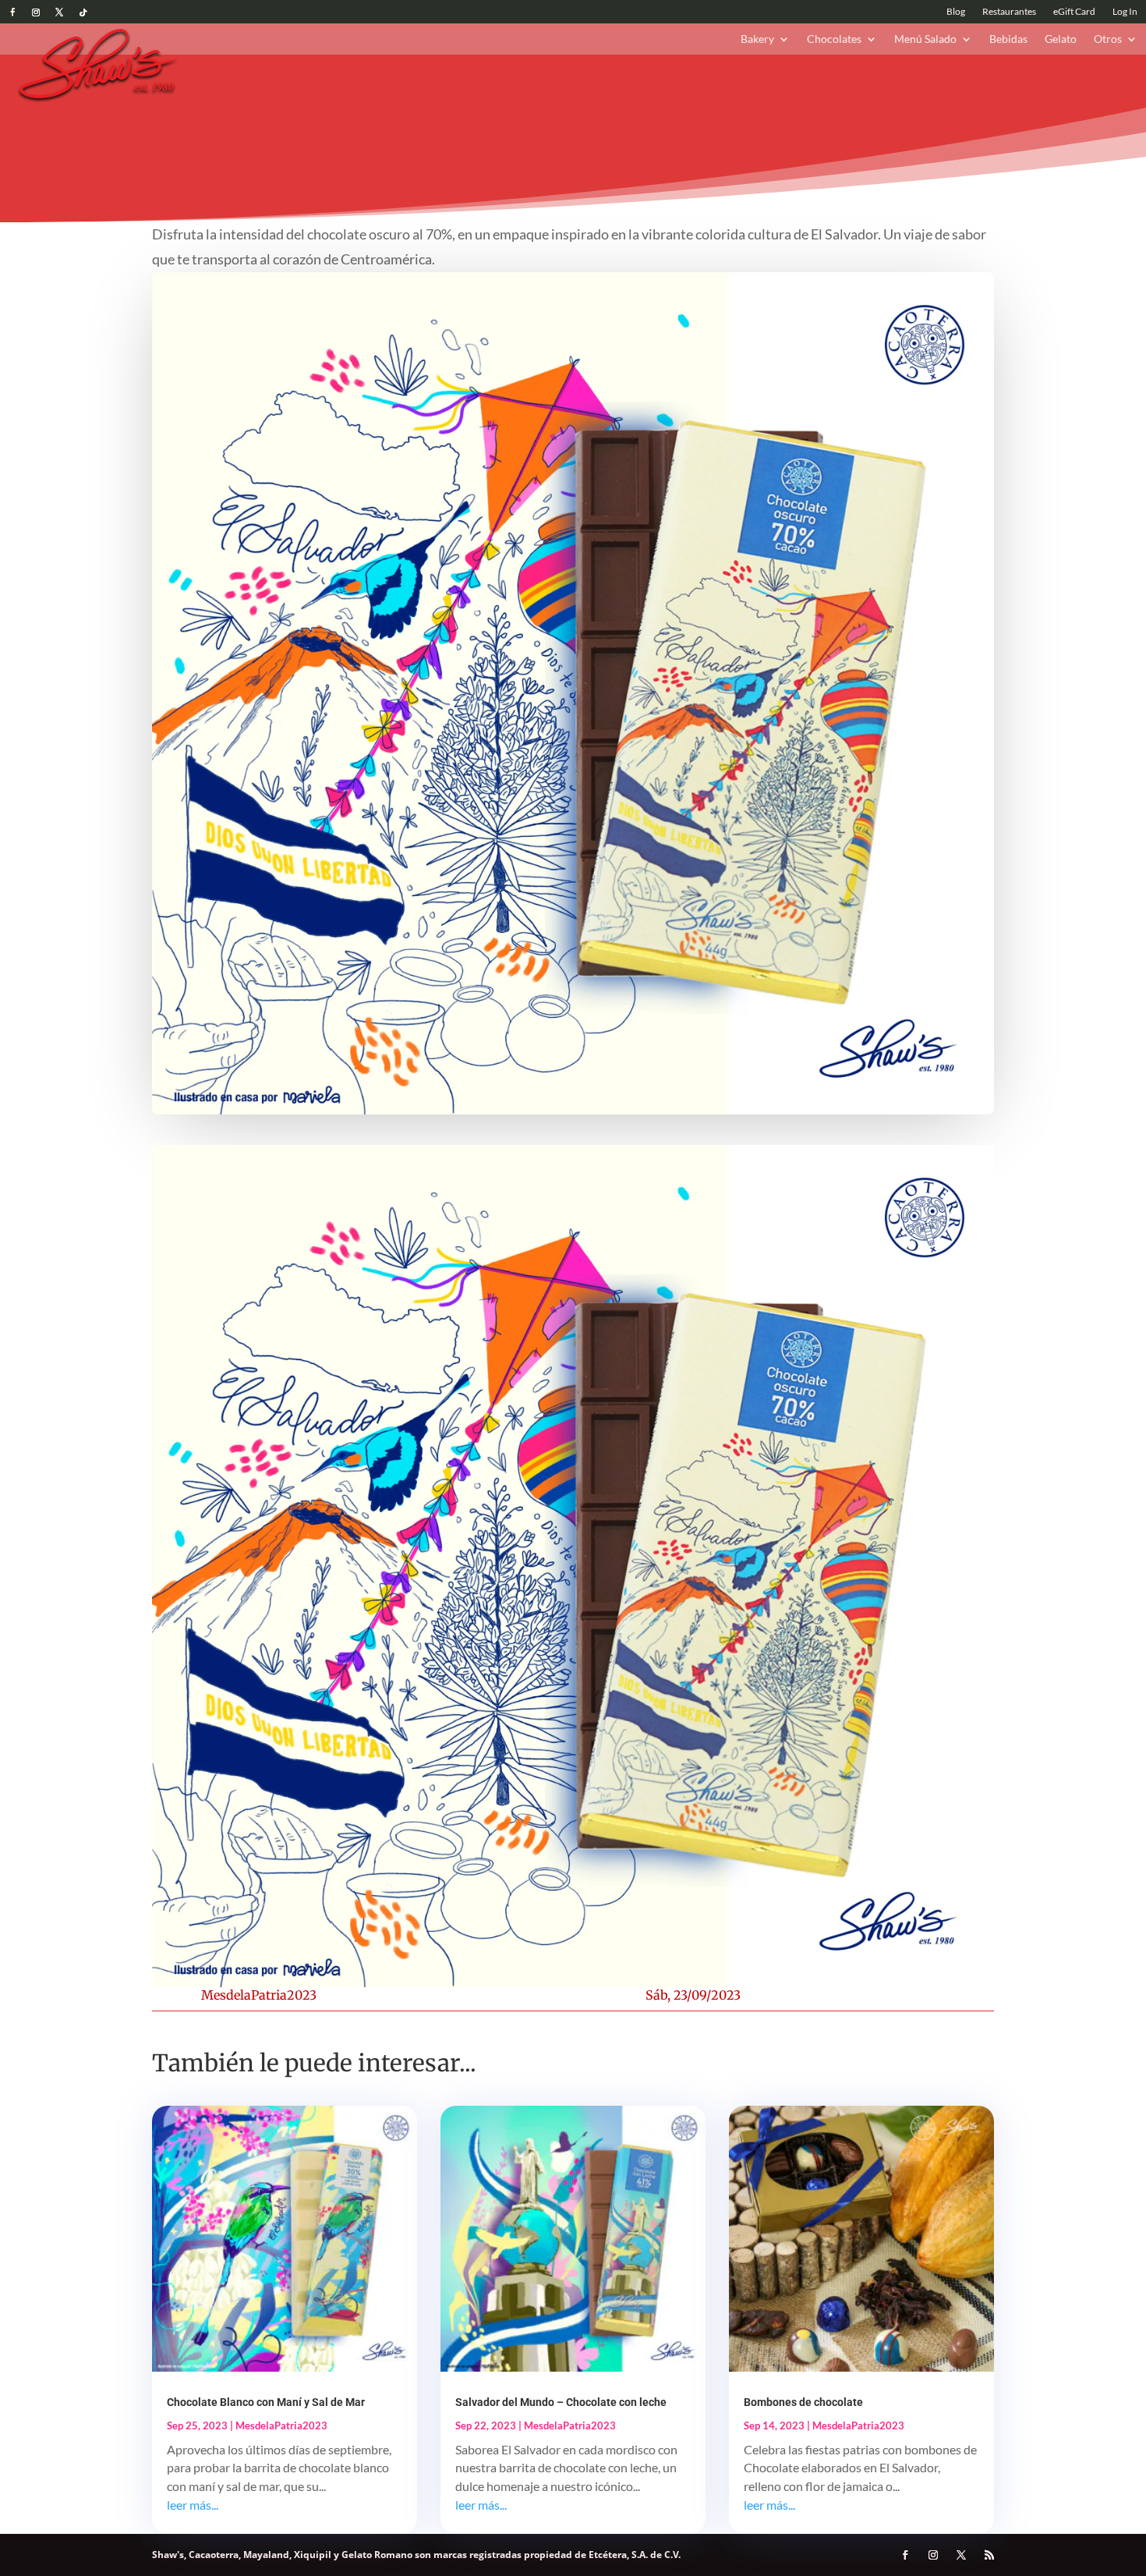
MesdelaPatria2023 (259, 1995)
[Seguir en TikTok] (83, 12)
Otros (1108, 39)
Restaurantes (1009, 12)
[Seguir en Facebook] (12, 12)
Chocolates (834, 39)
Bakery (757, 39)
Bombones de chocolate (803, 2402)
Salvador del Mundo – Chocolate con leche (561, 2402)
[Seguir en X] (59, 12)
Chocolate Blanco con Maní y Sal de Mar (266, 2402)
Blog (956, 12)
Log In (1125, 12)
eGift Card (1074, 12)
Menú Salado (925, 39)
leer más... (193, 2505)
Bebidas (1008, 39)
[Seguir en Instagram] (36, 12)
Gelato (1061, 39)
